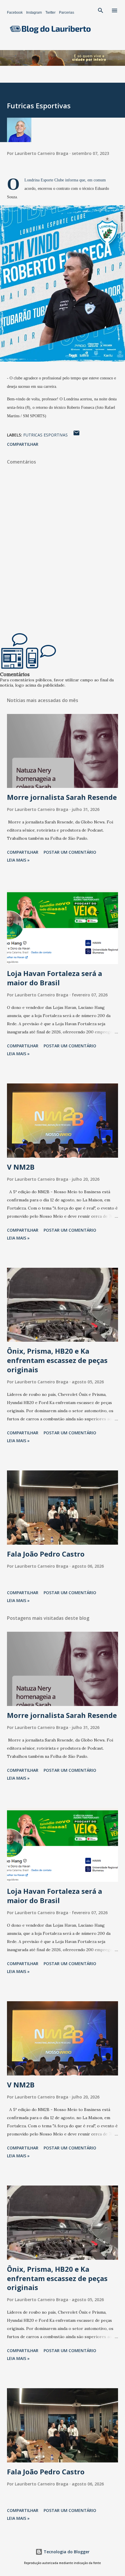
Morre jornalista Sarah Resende (62, 797)
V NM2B (21, 1167)
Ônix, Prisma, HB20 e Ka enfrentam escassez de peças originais (57, 1360)
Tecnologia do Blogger (66, 2552)
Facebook (15, 13)
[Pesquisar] (101, 10)
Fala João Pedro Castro (46, 1554)
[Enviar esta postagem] (76, 435)
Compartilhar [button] (23, 444)
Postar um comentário (70, 852)
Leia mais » (18, 860)
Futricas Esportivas (45, 435)
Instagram (34, 13)
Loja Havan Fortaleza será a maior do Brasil (55, 978)
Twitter (50, 13)
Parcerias (67, 13)
